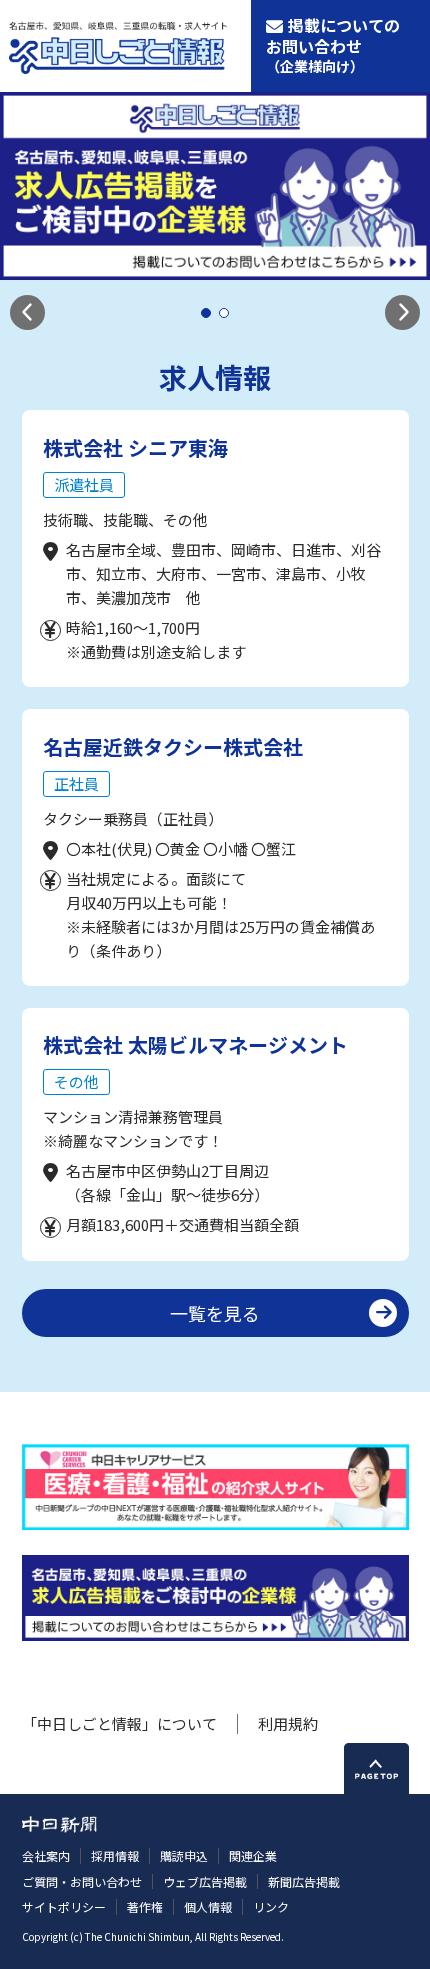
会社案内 (46, 1855)
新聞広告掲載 (304, 1881)
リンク (271, 1906)
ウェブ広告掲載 (205, 1881)
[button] (27, 312)
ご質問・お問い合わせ (82, 1881)
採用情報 (115, 1855)
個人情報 (208, 1906)
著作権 (145, 1906)
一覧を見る (215, 1313)
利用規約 (288, 1723)
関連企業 (253, 1855)
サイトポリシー (64, 1906)
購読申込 (184, 1855)
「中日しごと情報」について (119, 1723)
